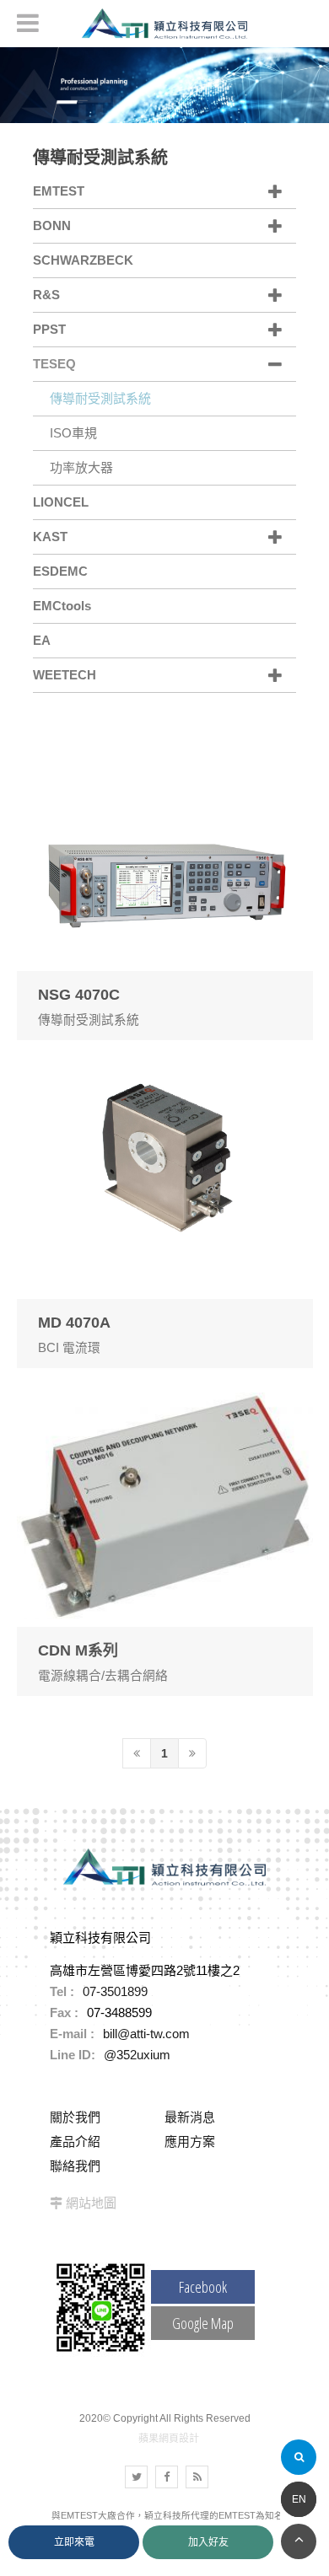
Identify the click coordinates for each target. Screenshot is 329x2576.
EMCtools (62, 606)
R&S (46, 295)
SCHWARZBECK (83, 260)
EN (299, 2499)
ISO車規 (73, 433)
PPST (49, 329)
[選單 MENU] (28, 23)
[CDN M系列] (165, 1540)
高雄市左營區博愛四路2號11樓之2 (145, 1970)
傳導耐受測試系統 (100, 398)
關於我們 (75, 2117)
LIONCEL (61, 502)
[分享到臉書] (167, 2477)
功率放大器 (81, 467)
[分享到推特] (136, 2477)
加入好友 (208, 2542)
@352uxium (137, 2055)
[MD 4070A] (165, 1213)
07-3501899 (115, 1991)
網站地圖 (91, 2203)
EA (42, 640)
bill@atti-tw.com (146, 2034)
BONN (52, 225)
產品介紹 (75, 2141)
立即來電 (74, 2542)
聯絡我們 (75, 2166)
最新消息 (190, 2117)
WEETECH (65, 675)
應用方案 (190, 2141)
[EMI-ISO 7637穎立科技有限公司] (164, 84)
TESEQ (54, 364)
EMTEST (59, 191)
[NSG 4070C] (165, 885)
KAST (50, 537)
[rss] (197, 2477)
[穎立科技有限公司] (164, 24)
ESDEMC (60, 571)
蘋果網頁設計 (169, 2439)
